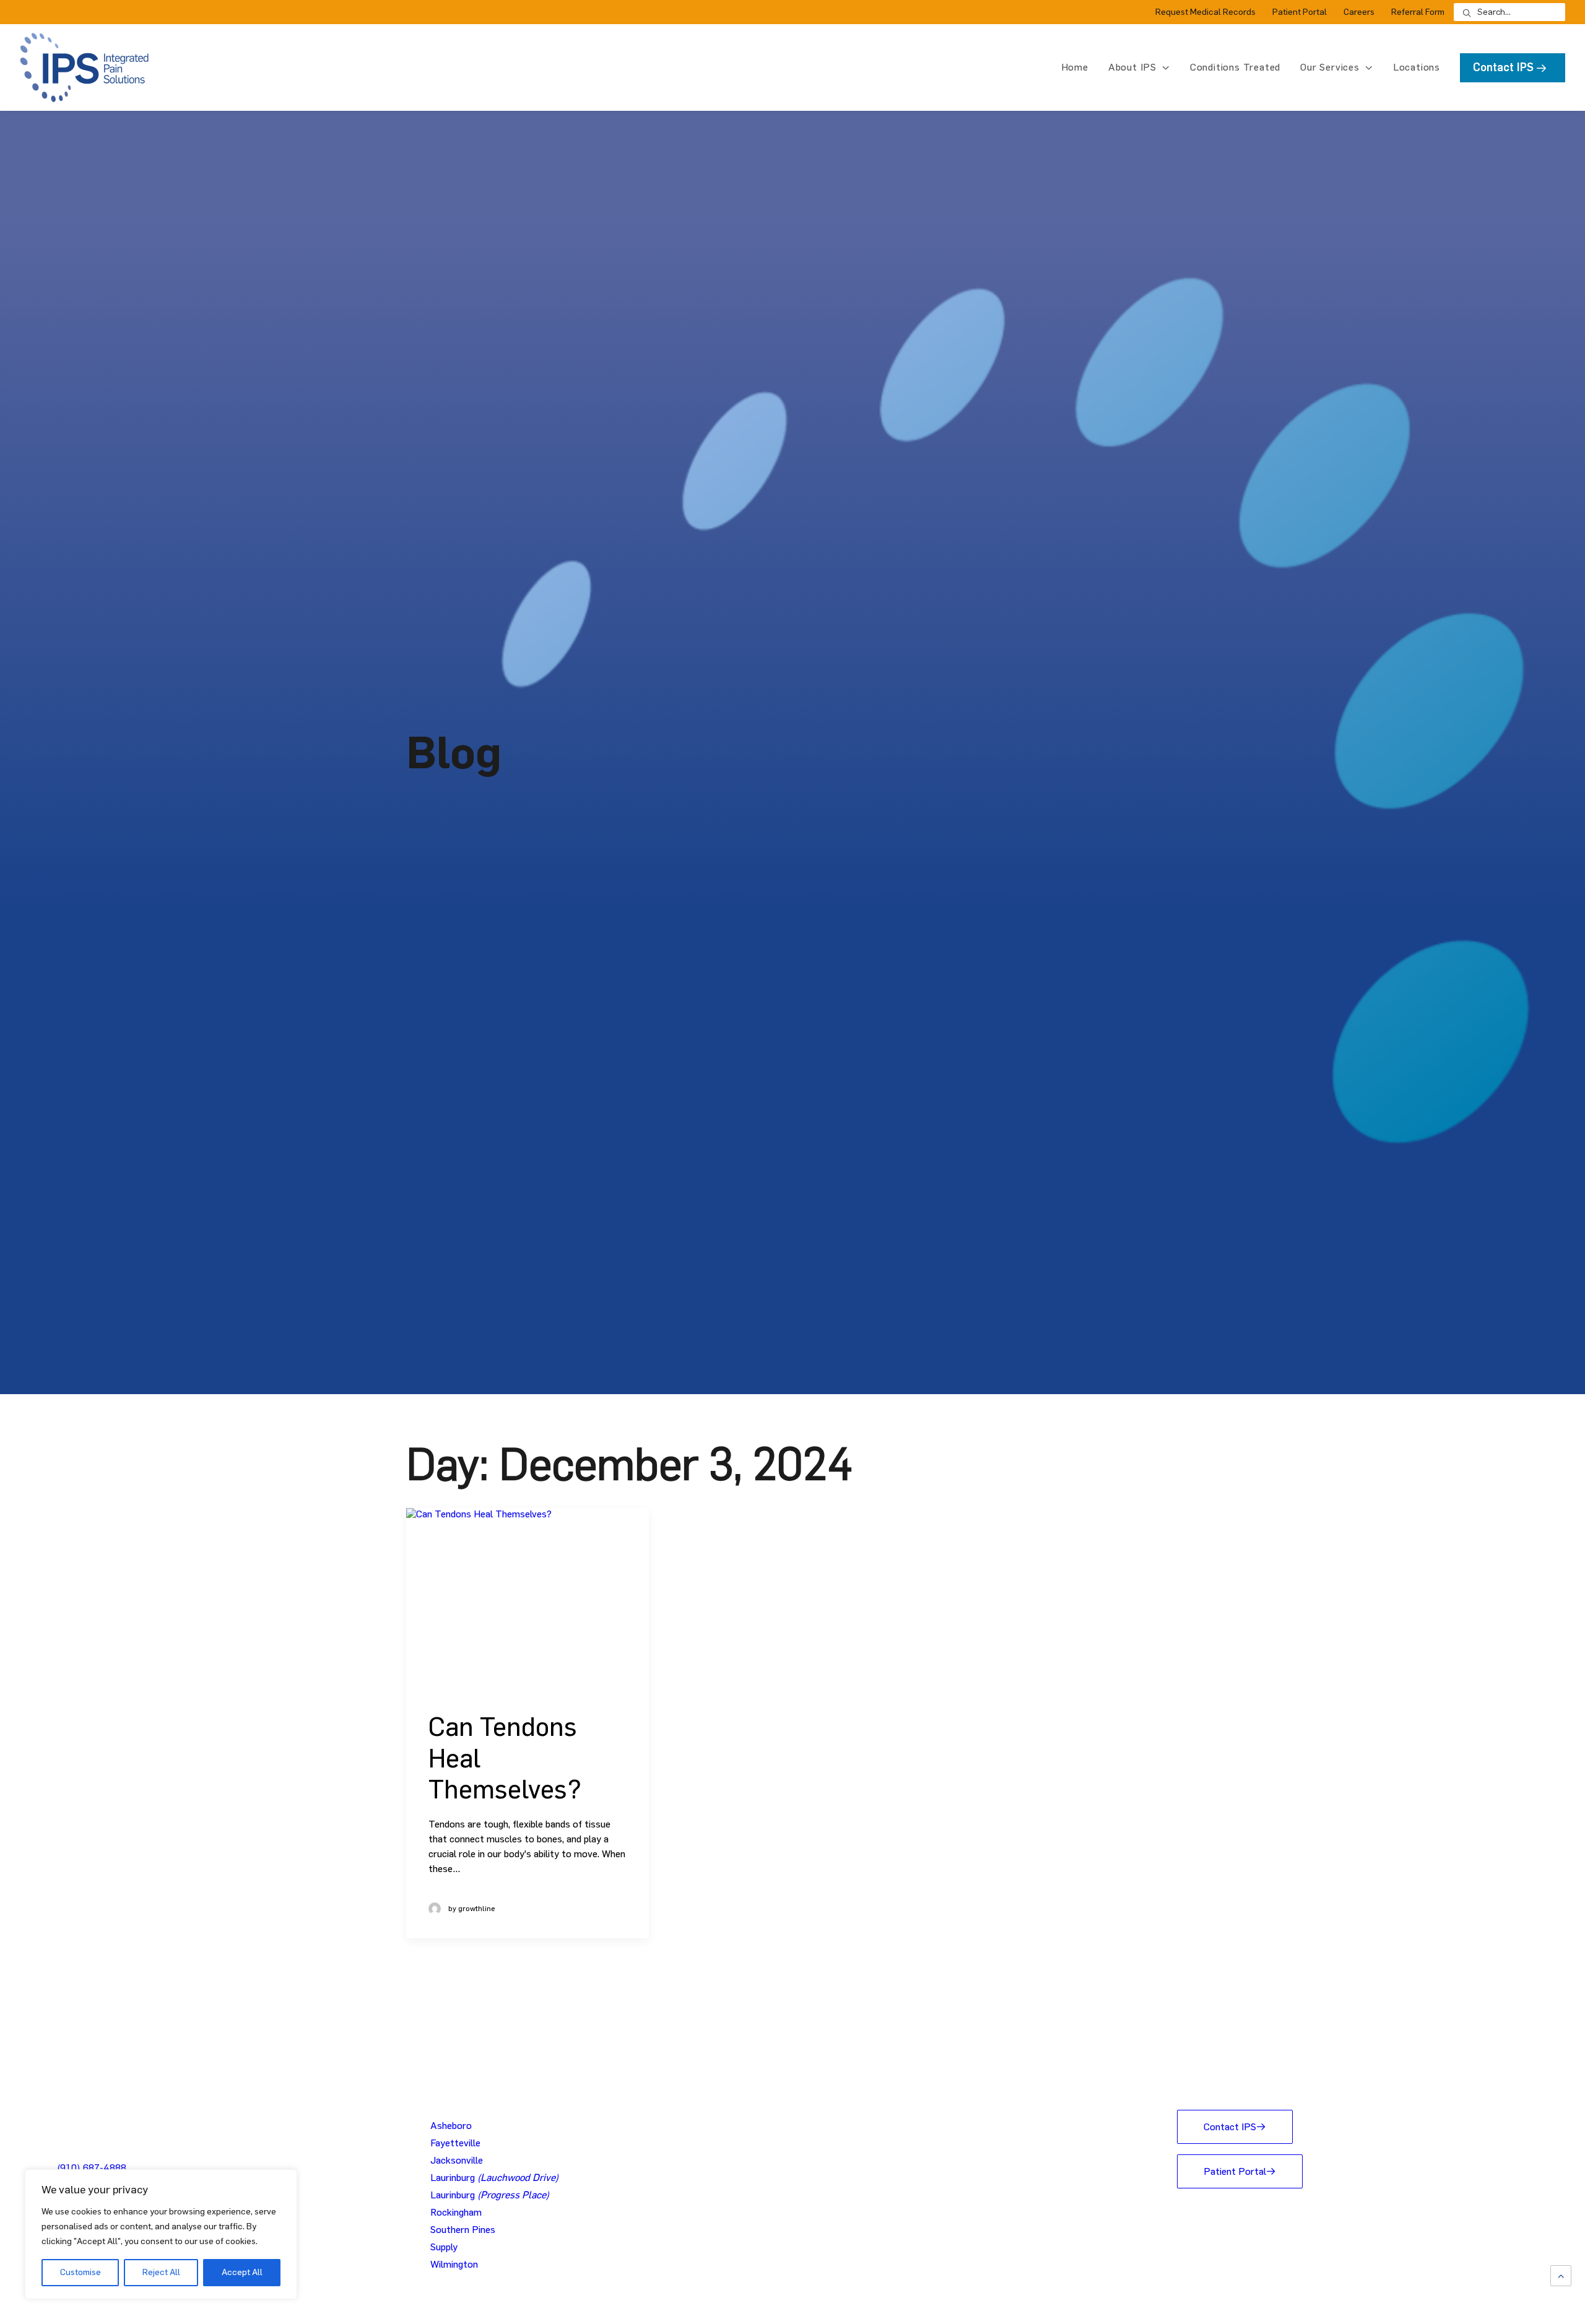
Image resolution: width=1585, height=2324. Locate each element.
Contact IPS (1230, 2127)
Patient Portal (1300, 12)
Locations (1417, 67)
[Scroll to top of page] (1561, 2274)
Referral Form (1418, 12)
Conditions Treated (1235, 67)
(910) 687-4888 (92, 2168)
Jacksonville (457, 2160)
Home (1075, 67)
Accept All (242, 2272)
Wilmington (454, 2264)
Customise (80, 2272)
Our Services (1330, 67)
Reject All (161, 2272)
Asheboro (451, 2126)
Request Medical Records (1205, 12)
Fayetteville (455, 2143)
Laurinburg (494, 2178)
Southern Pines (463, 2230)
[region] (161, 2234)
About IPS (1132, 67)
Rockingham (456, 2212)
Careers (1359, 12)
